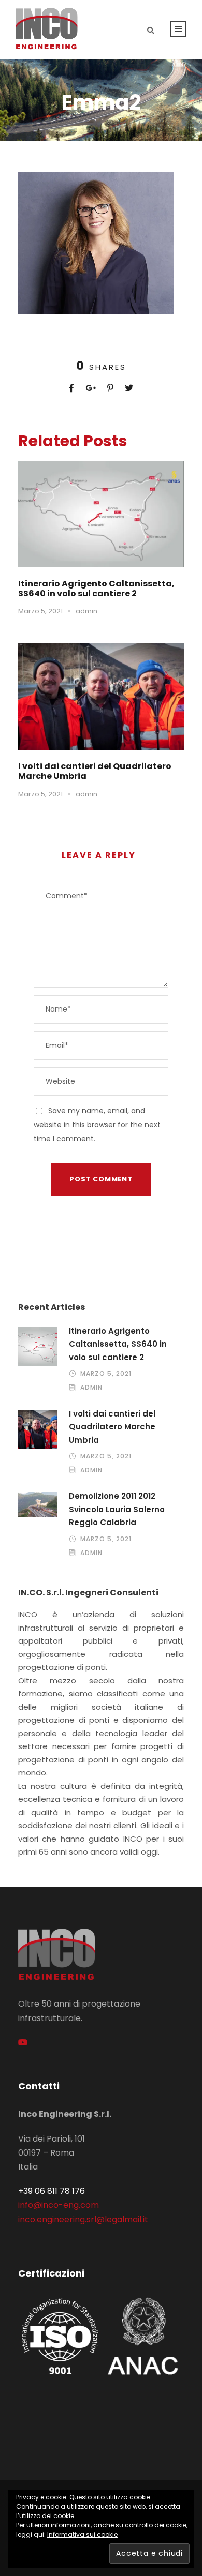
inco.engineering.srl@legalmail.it (83, 2219)
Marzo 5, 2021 (40, 611)
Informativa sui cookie (82, 2534)
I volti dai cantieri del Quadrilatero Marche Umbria (95, 771)
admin (86, 611)
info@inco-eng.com (59, 2205)
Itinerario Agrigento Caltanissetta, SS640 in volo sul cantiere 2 (96, 589)
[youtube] (23, 2043)
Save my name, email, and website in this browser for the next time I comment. (97, 1125)
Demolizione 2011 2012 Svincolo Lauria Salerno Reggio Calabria (117, 1509)
